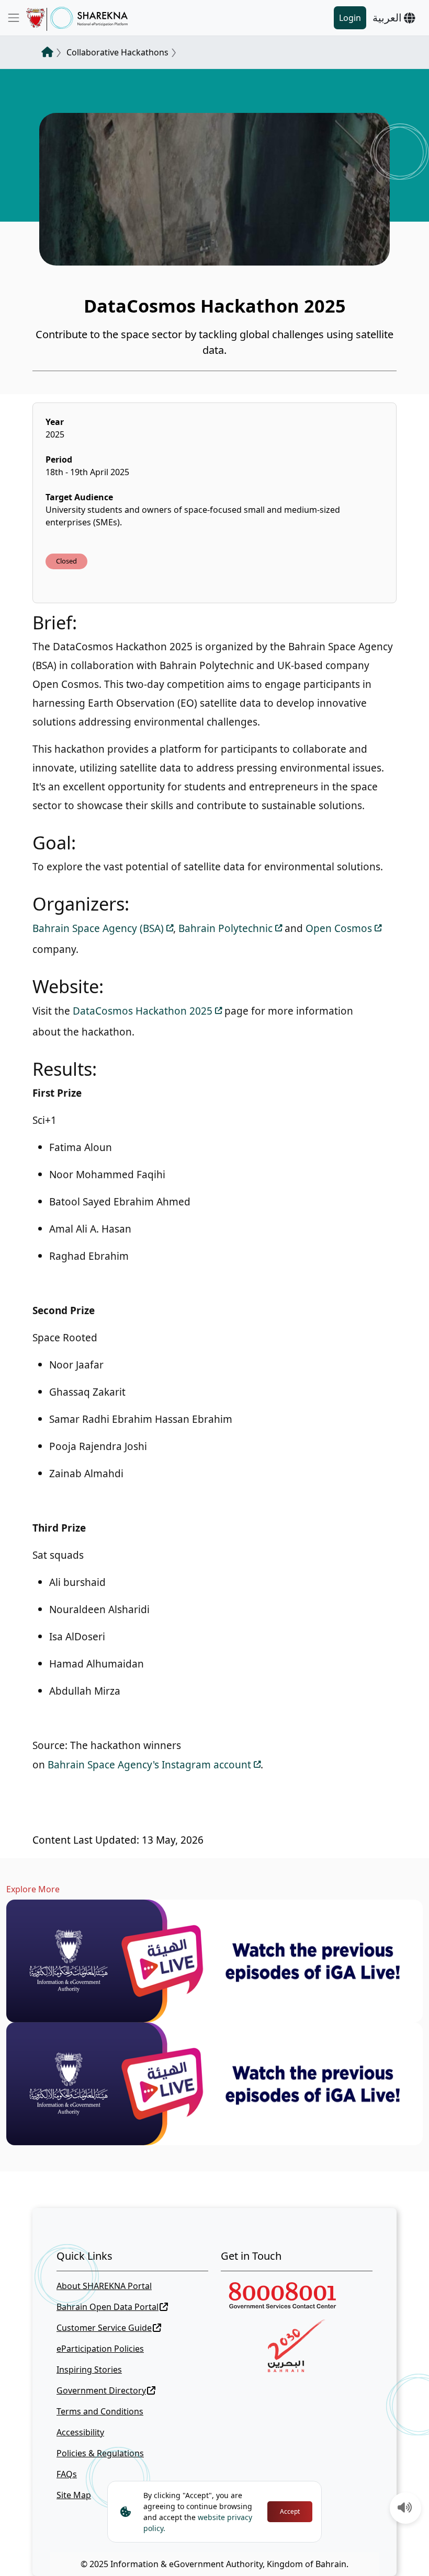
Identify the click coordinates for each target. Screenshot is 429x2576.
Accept (290, 2511)
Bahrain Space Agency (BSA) (98, 928)
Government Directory (101, 2390)
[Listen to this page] (405, 2509)
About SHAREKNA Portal (104, 2286)
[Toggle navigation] (14, 18)
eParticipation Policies (100, 2349)
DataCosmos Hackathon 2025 (143, 1011)
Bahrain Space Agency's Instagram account (149, 1765)
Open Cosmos (339, 928)
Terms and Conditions (100, 2411)
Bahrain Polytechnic (225, 928)
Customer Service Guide (104, 2328)
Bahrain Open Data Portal (108, 2307)
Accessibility (80, 2432)
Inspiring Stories (89, 2370)
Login (350, 18)
